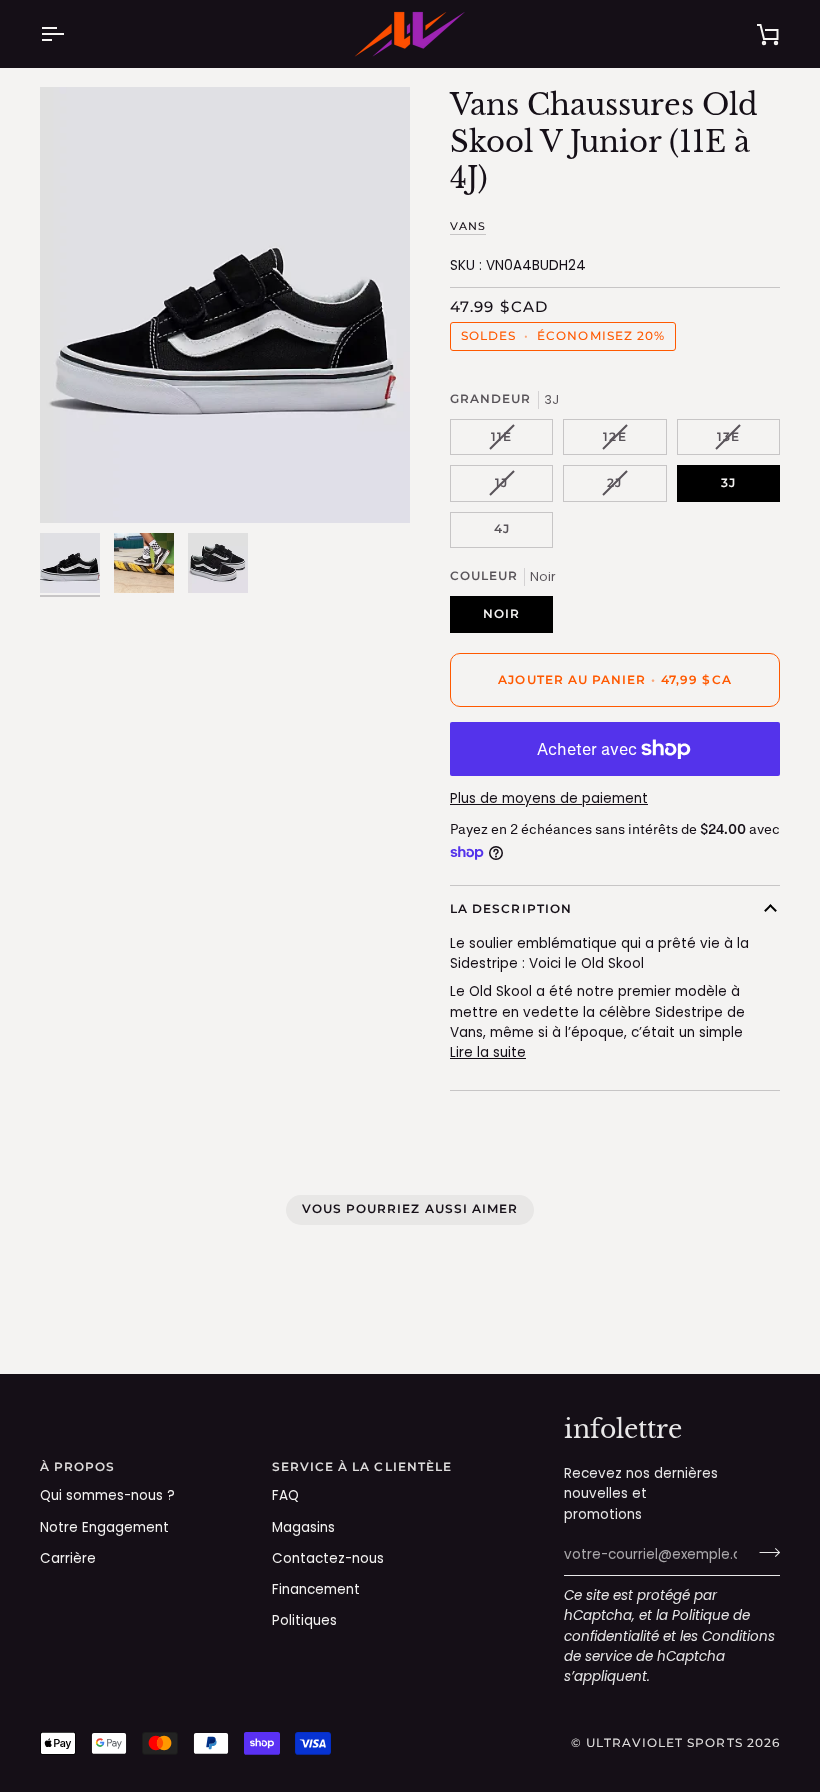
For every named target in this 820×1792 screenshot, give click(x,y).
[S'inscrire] (763, 1553)
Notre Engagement (104, 1527)
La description (511, 909)
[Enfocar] (225, 304)
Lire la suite (488, 1052)
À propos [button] (78, 1467)
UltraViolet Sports (664, 1743)
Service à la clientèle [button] (362, 1467)
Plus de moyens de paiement (549, 798)
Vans (468, 226)
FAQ (285, 1495)
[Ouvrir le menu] (70, 34)
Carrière (68, 1558)
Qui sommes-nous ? (107, 1495)
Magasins (303, 1527)
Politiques (304, 1620)
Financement (316, 1589)
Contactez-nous (328, 1558)
